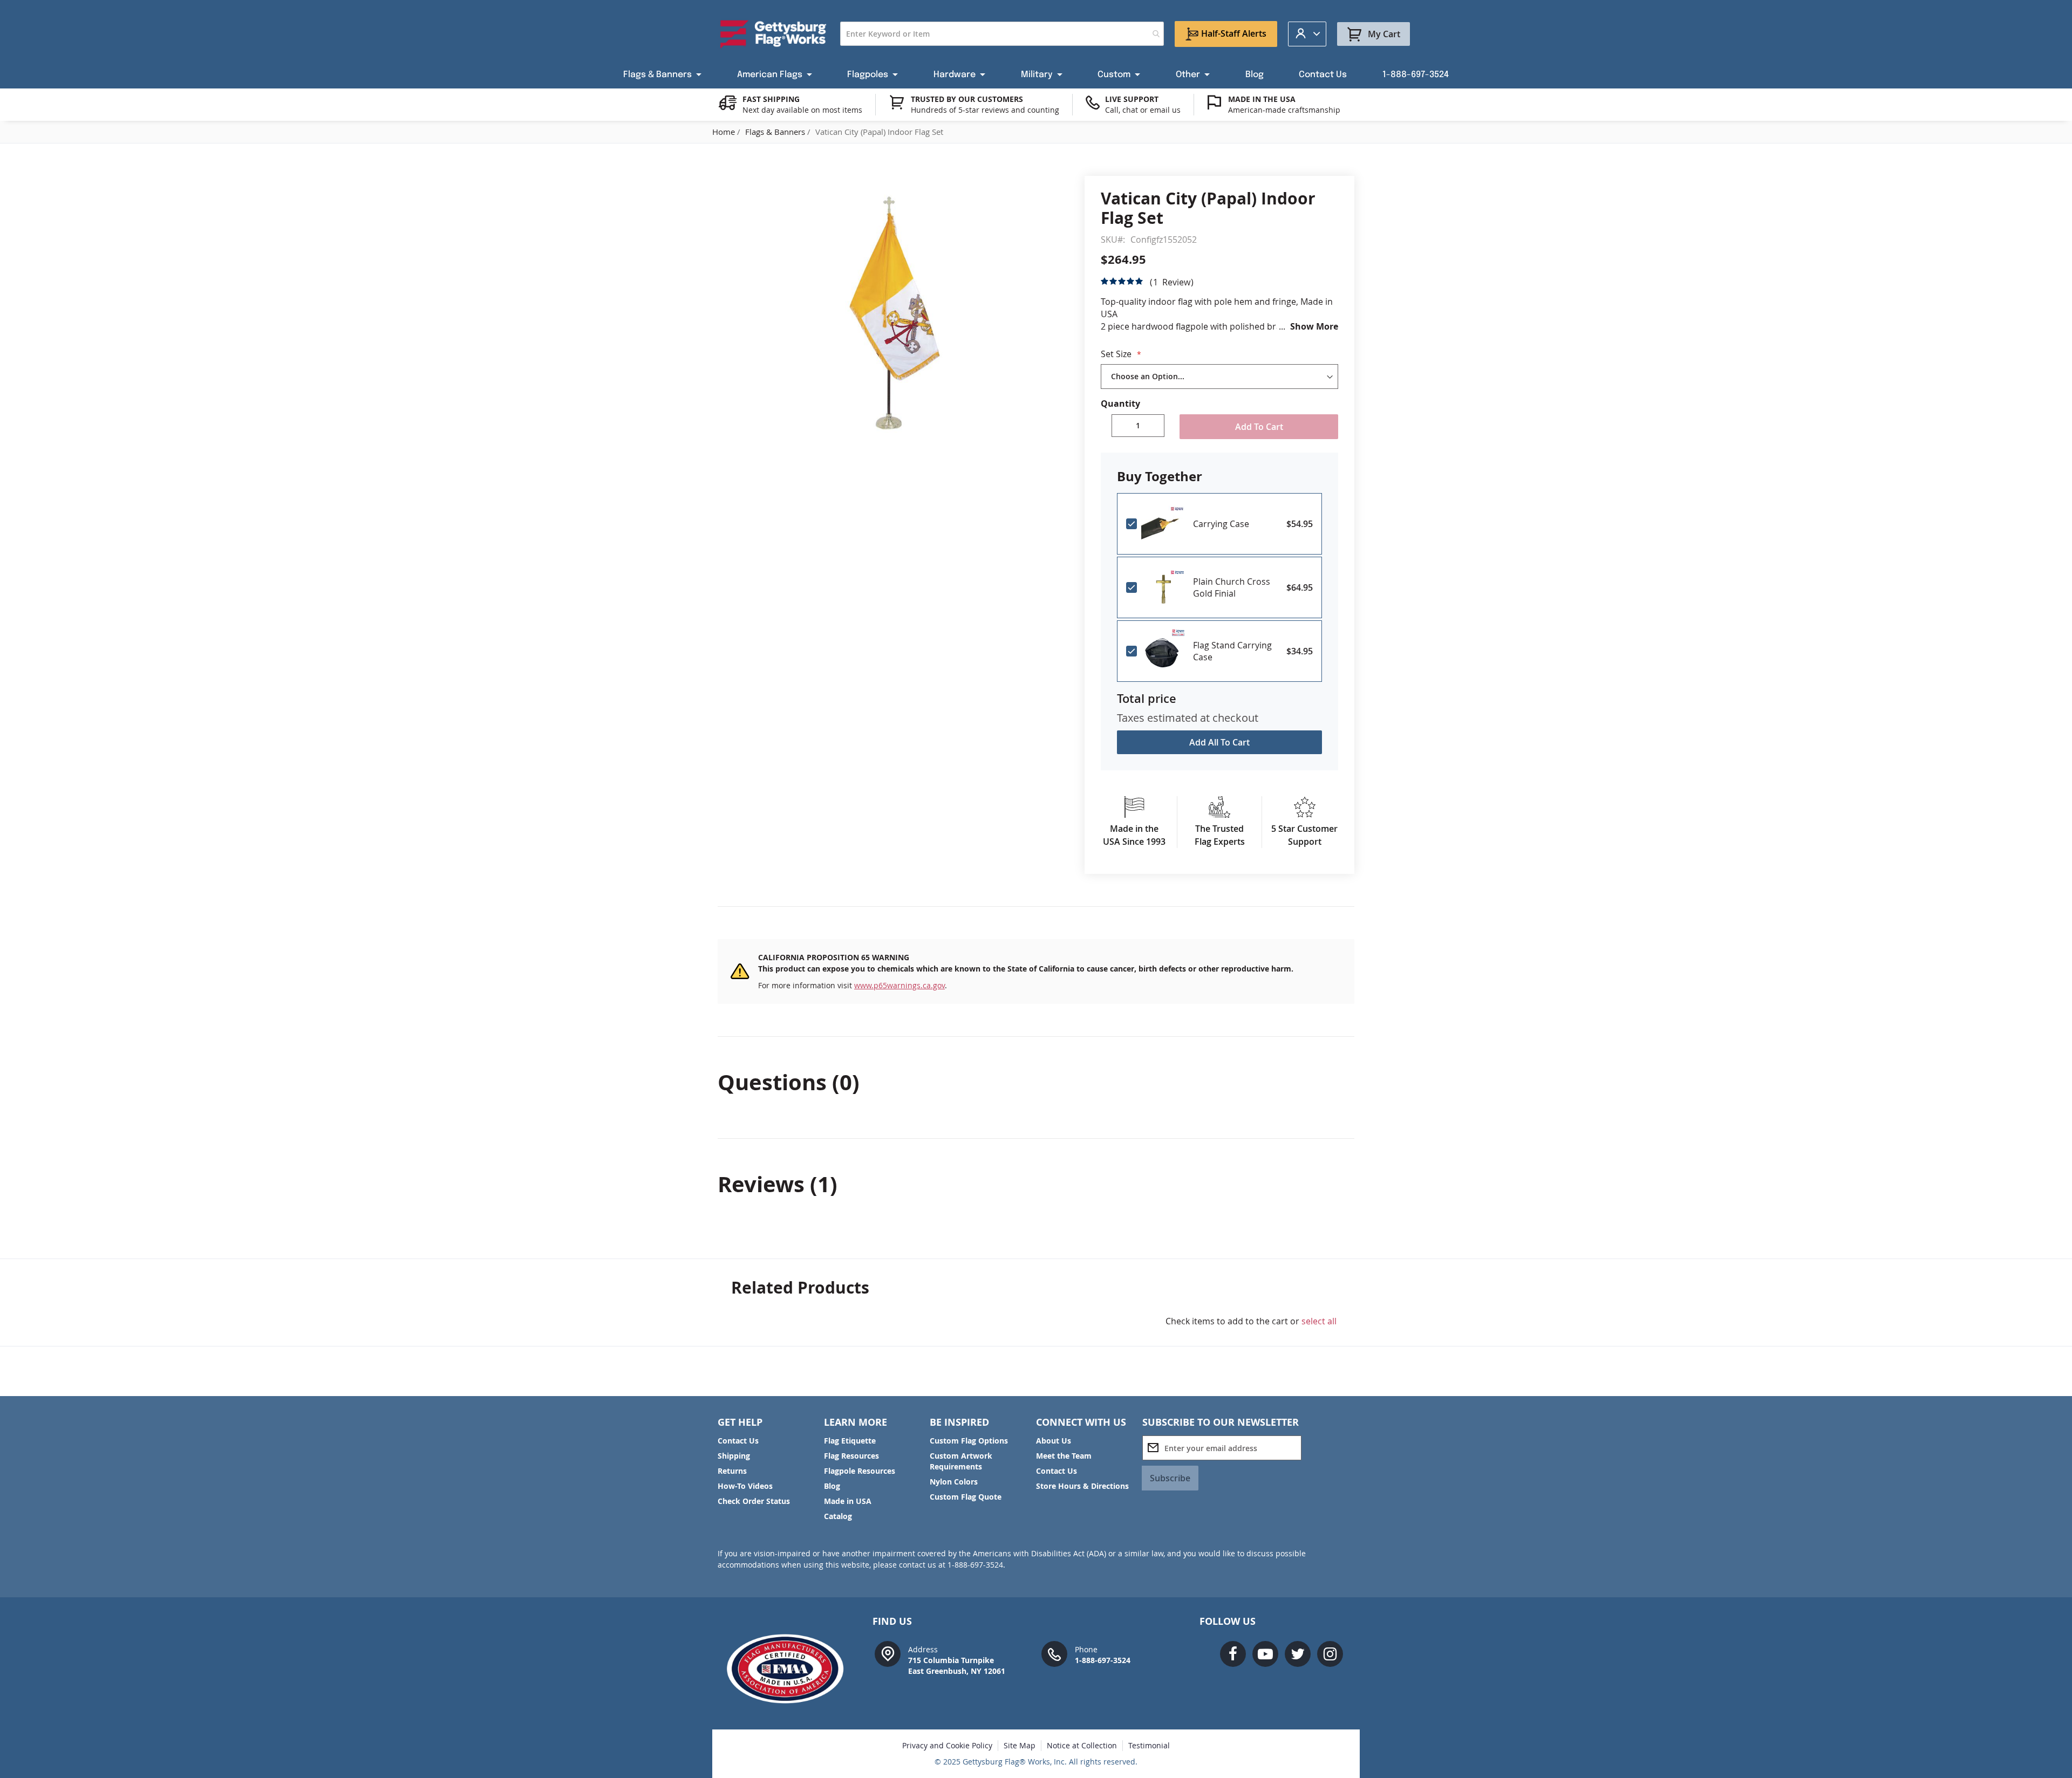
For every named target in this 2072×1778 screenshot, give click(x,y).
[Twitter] (1298, 1654)
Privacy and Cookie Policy (947, 1745)
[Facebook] (1233, 1654)
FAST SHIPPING (771, 99)
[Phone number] (1054, 1653)
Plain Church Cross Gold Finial (1232, 587)
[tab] (1036, 1082)
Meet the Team (1064, 1456)
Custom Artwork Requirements (961, 1461)
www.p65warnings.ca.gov (899, 985)
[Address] (888, 1653)
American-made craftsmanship (1284, 110)
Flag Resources (851, 1456)
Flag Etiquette (850, 1441)
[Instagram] (1330, 1654)
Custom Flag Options (969, 1441)
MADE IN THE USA (1262, 99)
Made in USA (848, 1501)
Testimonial (1149, 1745)
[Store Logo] (773, 34)
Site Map (1020, 1745)
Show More (1314, 326)
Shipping (734, 1456)
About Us (1054, 1441)
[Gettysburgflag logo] (791, 1669)
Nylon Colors (954, 1482)
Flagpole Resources (860, 1471)
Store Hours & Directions (1082, 1486)
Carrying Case (1221, 524)
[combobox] (1002, 34)
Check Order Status (754, 1501)
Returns (732, 1471)
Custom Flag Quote (966, 1497)
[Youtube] (1265, 1654)
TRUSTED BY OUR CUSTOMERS (967, 99)
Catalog (838, 1516)
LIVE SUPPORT (1132, 99)
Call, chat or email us (1143, 110)
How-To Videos (745, 1486)
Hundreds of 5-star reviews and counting (985, 110)
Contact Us (738, 1441)
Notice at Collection (1082, 1745)
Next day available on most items (802, 110)
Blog (832, 1486)
